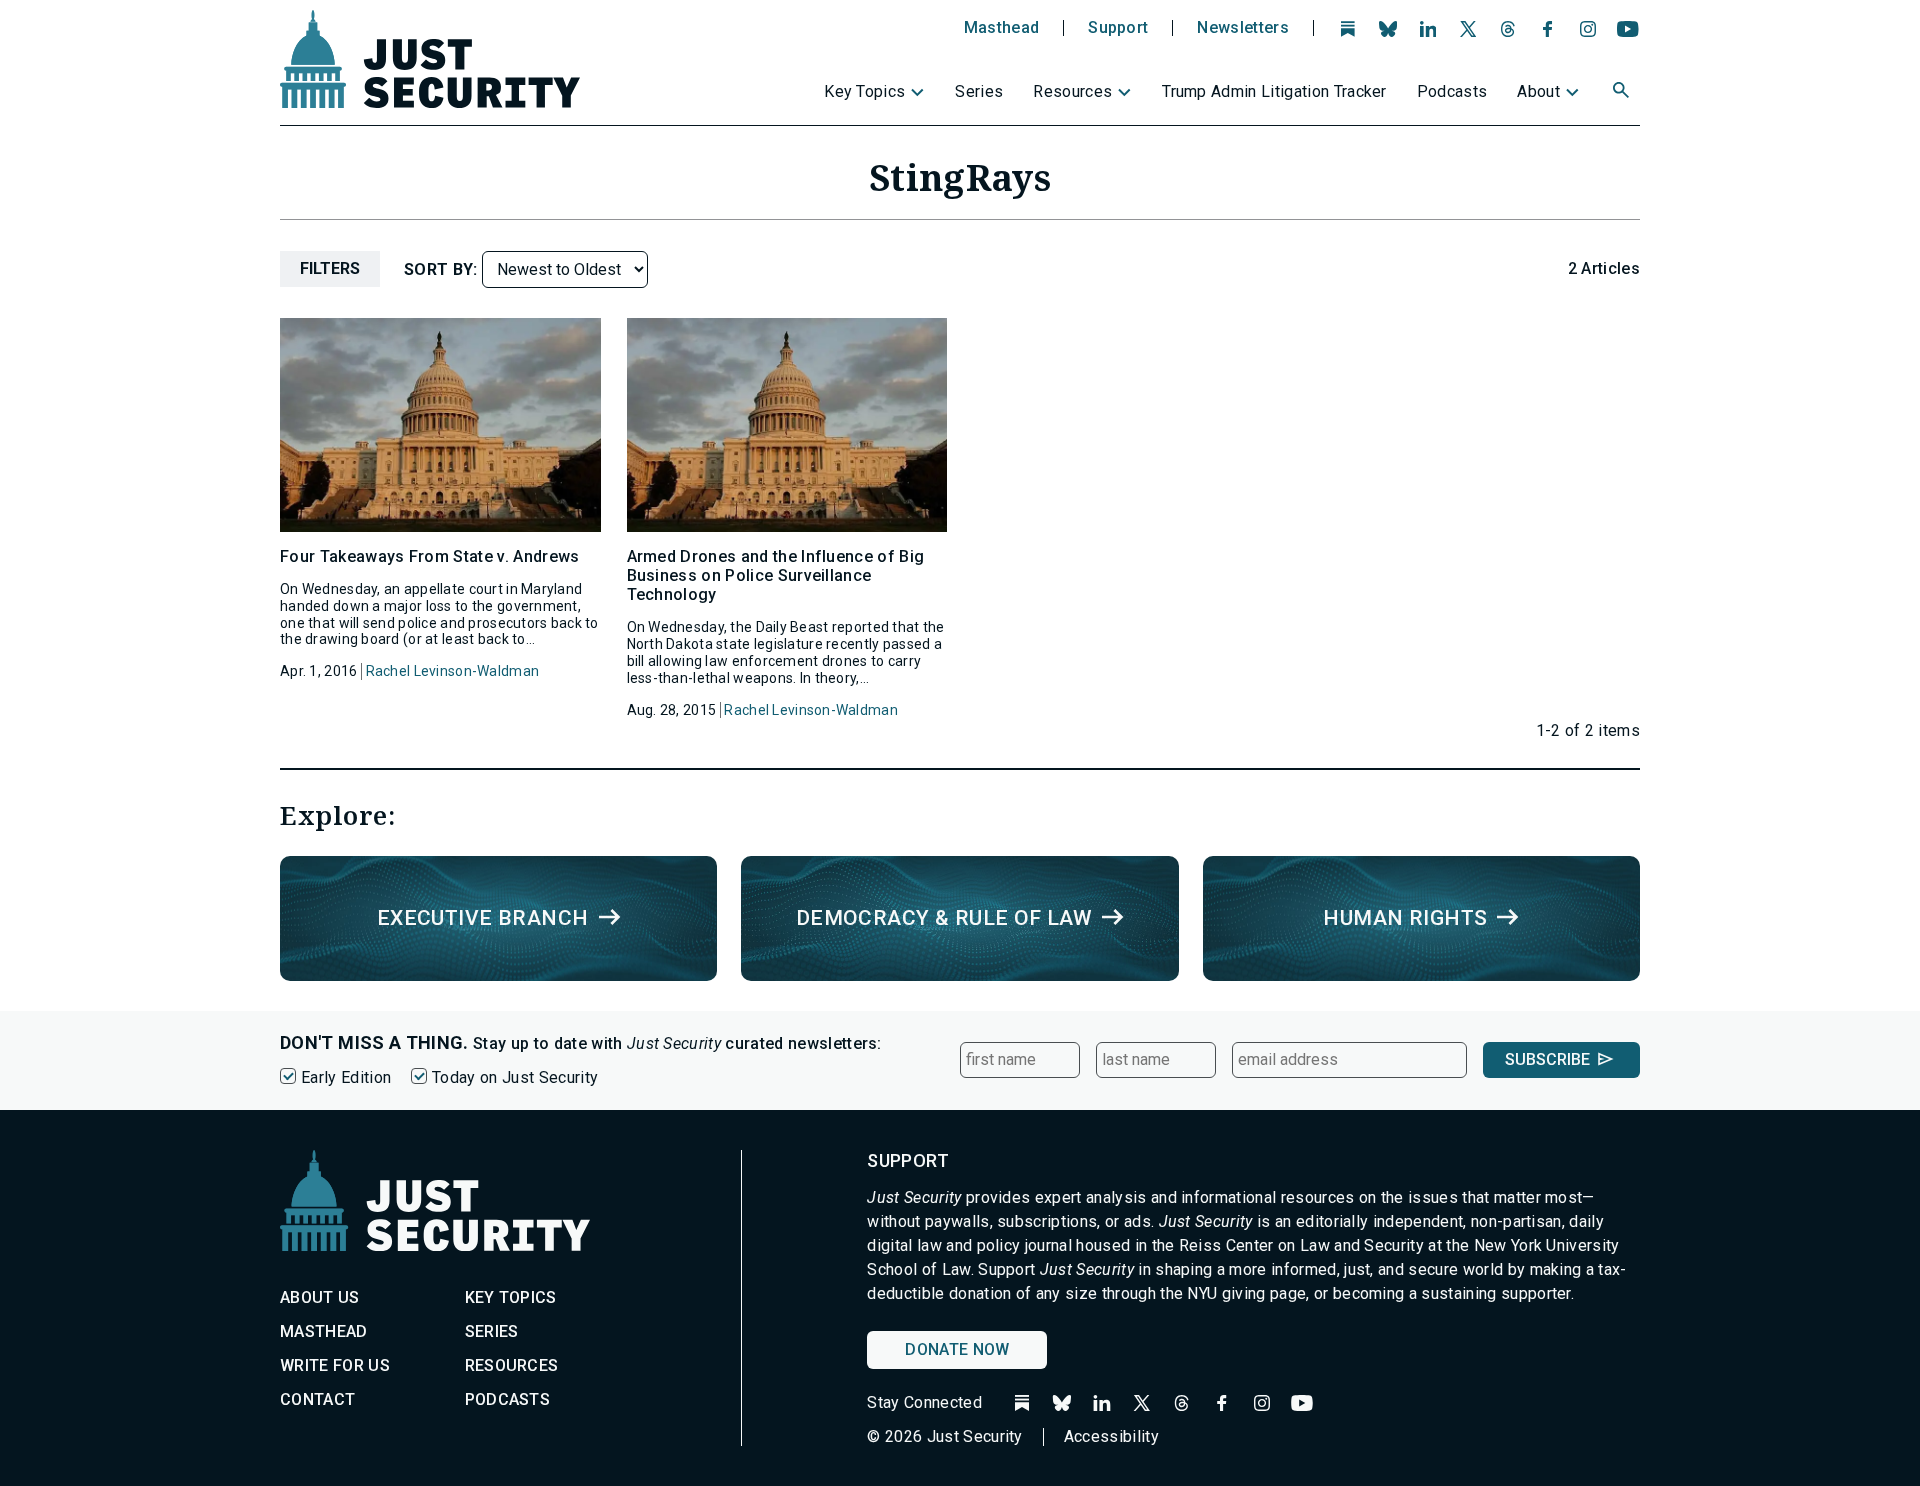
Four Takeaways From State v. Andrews (430, 556)
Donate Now (957, 1349)
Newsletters (1243, 28)
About (1538, 91)
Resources (1072, 91)
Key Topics (864, 91)
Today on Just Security (515, 1077)
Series (979, 91)
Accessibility (1111, 1436)
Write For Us (335, 1365)
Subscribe (1547, 1059)
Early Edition (346, 1077)
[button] (1623, 93)
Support (1118, 28)
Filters (330, 268)
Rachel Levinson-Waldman (452, 671)
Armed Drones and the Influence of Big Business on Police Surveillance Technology (776, 575)
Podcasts (1452, 91)
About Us (320, 1297)
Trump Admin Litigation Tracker (1274, 91)
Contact (317, 1399)
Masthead (1002, 28)
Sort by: (443, 269)
